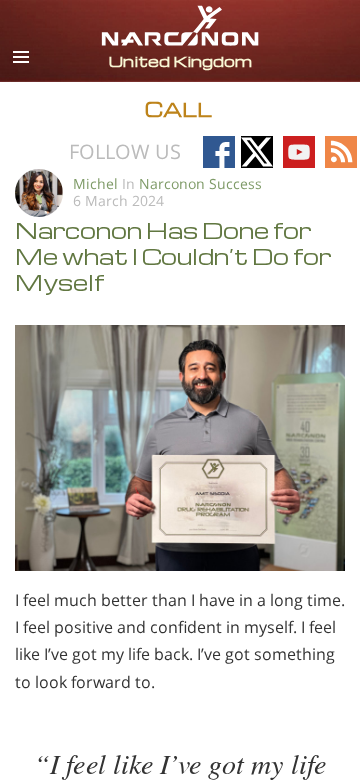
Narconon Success (200, 183)
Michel (95, 183)
